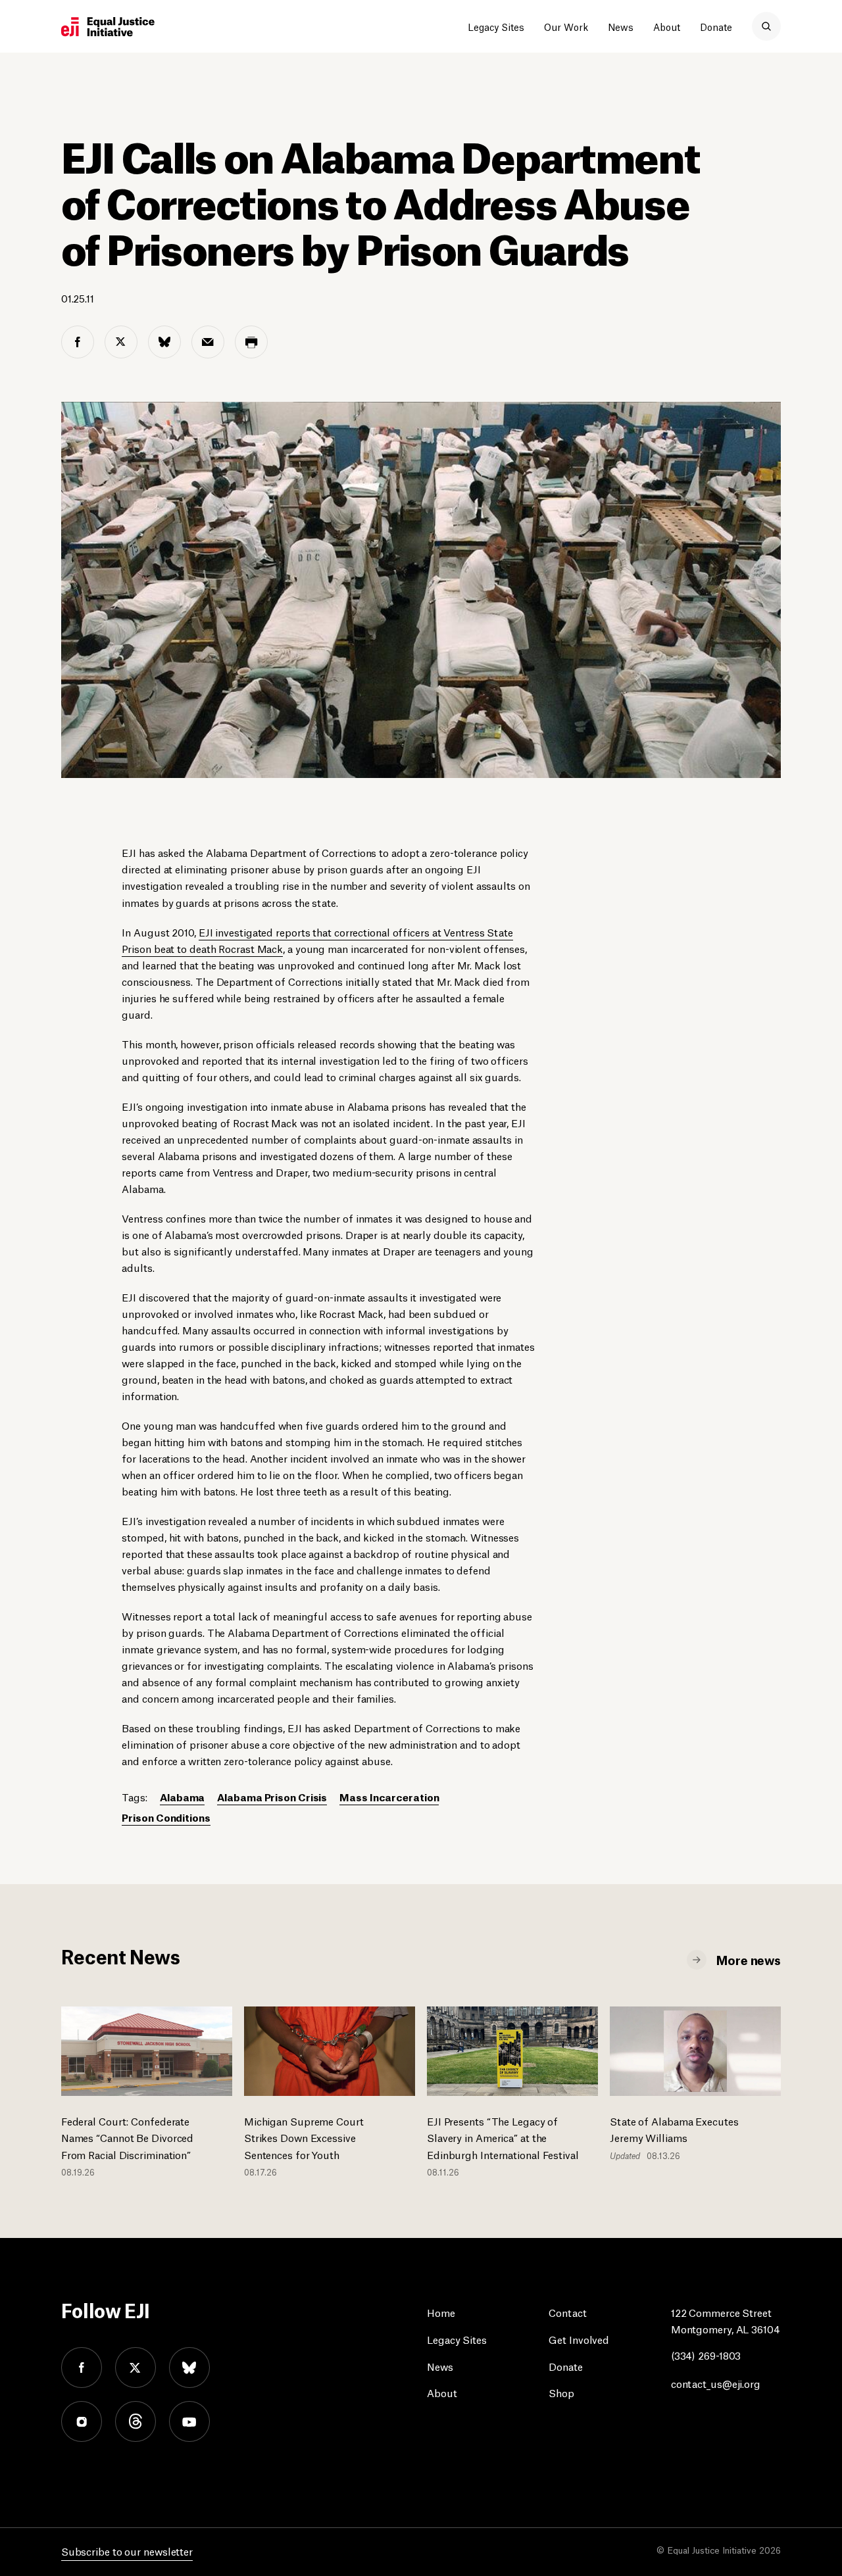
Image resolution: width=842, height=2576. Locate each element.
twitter (136, 2368)
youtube (189, 2421)
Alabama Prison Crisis (272, 1796)
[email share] (208, 342)
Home (441, 2312)
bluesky (189, 2368)
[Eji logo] (108, 27)
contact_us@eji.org (716, 2383)
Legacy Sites (496, 26)
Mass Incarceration (389, 1796)
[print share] (251, 342)
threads (136, 2421)
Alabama (182, 1796)
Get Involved (579, 2339)
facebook (82, 2368)
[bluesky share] (164, 342)
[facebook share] (78, 342)
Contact (567, 2312)
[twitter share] (121, 342)
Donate (716, 26)
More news (749, 1959)
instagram (82, 2421)
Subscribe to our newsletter (127, 2551)
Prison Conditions (166, 1817)
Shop (561, 2392)
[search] (766, 26)
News (621, 26)
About (667, 26)
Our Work (566, 26)
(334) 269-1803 (706, 2355)
